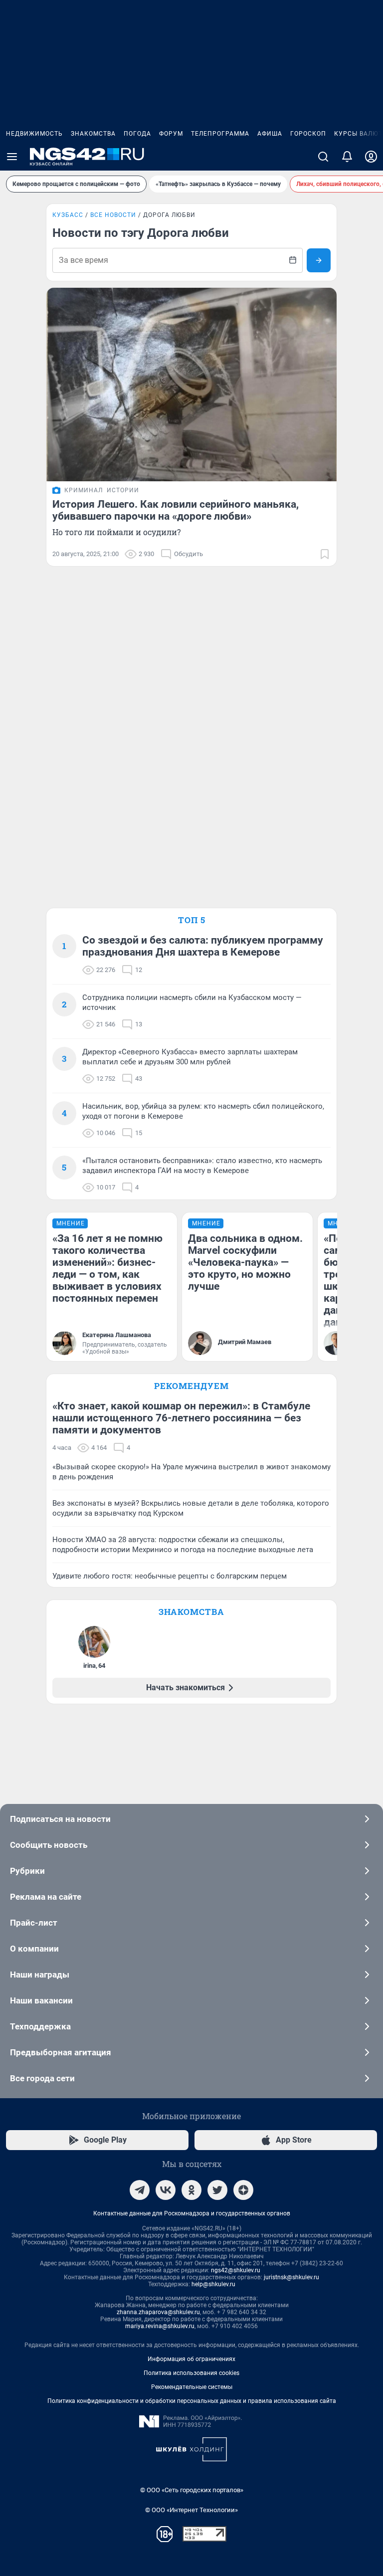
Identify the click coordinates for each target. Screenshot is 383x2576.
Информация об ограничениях (191, 2359)
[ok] (191, 2190)
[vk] (166, 2190)
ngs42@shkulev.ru (236, 2270)
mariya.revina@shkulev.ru (160, 2326)
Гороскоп (308, 134)
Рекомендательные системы (192, 2387)
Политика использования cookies (191, 2373)
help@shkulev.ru (213, 2284)
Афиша (270, 134)
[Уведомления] (347, 157)
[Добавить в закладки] (325, 554)
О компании (34, 1949)
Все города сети (42, 2078)
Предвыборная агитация (61, 2052)
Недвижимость (34, 134)
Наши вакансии (41, 2000)
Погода (137, 134)
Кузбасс (68, 215)
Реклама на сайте (46, 1897)
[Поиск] (323, 157)
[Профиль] (371, 157)
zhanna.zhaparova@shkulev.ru (158, 2312)
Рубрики (27, 1871)
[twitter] (217, 2190)
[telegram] (140, 2190)
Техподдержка (40, 2026)
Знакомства (93, 134)
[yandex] (243, 2190)
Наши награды (40, 1975)
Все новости (113, 215)
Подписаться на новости (60, 1819)
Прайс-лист (34, 1923)
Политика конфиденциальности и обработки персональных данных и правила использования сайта (192, 2401)
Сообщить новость (49, 1845)
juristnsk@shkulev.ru (291, 2277)
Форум (171, 134)
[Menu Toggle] (12, 157)
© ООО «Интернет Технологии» (191, 2510)
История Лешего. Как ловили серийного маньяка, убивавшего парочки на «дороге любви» (176, 510)
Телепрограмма (220, 134)
